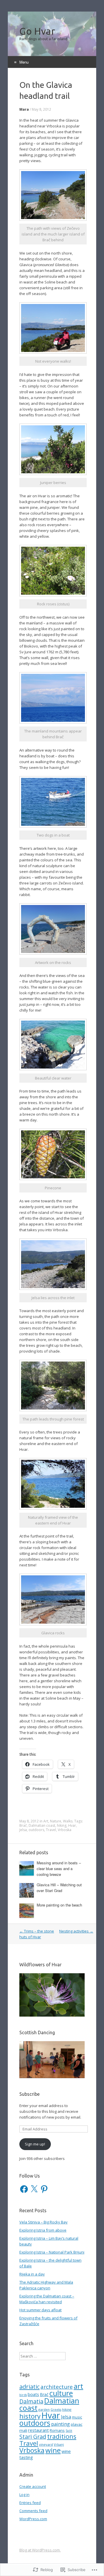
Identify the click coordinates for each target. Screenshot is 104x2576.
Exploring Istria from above (43, 2230)
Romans (57, 2430)
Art (46, 1821)
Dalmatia (31, 2401)
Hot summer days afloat (40, 2310)
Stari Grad (33, 2437)
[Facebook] (24, 2189)
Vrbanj (59, 2444)
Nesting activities (76, 1931)
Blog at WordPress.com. (40, 2550)
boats (33, 2394)
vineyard (46, 2444)
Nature (56, 1821)
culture (61, 2393)
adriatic (29, 2387)
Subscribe (29, 2094)
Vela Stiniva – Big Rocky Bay (43, 2222)
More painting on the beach (59, 1905)
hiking (62, 1825)
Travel (51, 1830)
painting (61, 2424)
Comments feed (33, 2511)
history (30, 2416)
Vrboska (65, 1830)
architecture (57, 2387)
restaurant (38, 2430)
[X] (34, 2189)
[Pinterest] (44, 2189)
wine (53, 2450)
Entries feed (30, 2503)
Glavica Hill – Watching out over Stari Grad (59, 1888)
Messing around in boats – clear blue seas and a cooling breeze (59, 1869)
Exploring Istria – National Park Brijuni (52, 2252)
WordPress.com (33, 2519)
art (78, 2386)
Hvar (72, 1825)
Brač (23, 1825)
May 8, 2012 (41, 109)
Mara (24, 109)
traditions (62, 2436)
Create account (33, 2486)
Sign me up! (35, 2144)
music (77, 2417)
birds (23, 2395)
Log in (24, 2495)
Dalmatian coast (42, 1825)
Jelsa (23, 1830)
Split (69, 2431)
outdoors (36, 1830)
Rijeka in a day (32, 2274)
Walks (68, 1821)
